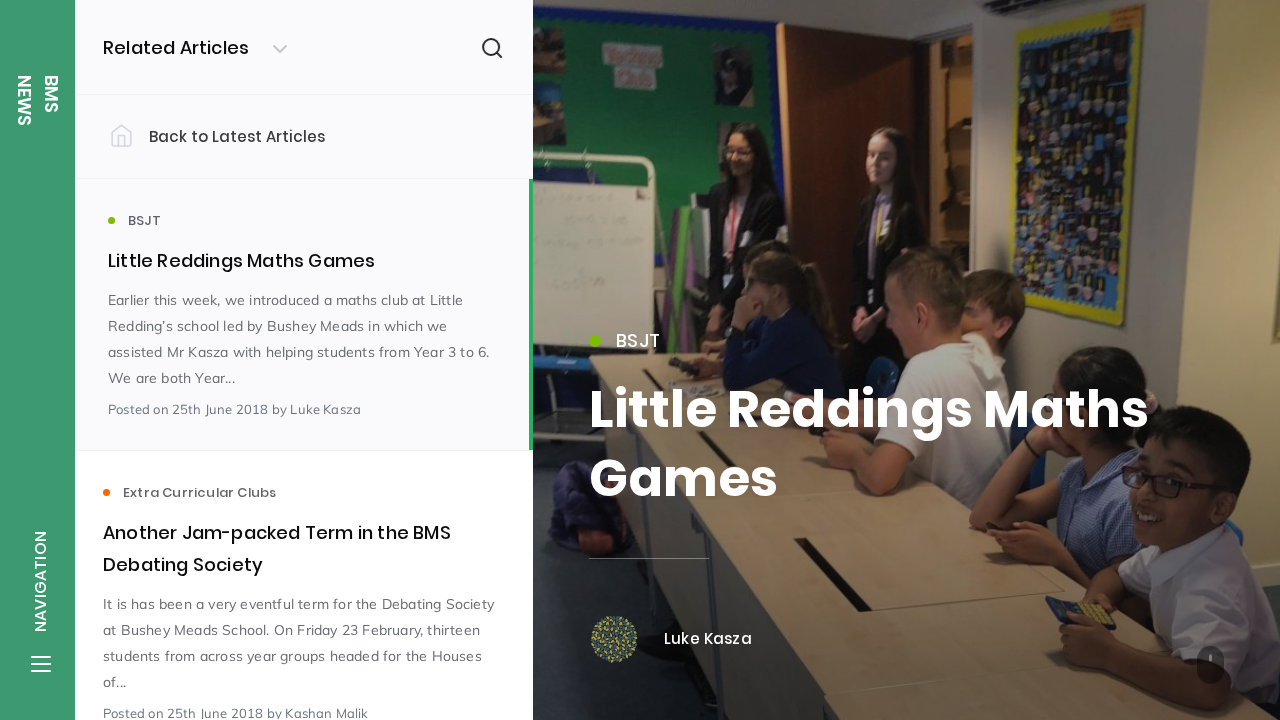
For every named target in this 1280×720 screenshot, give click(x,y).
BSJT (638, 340)
